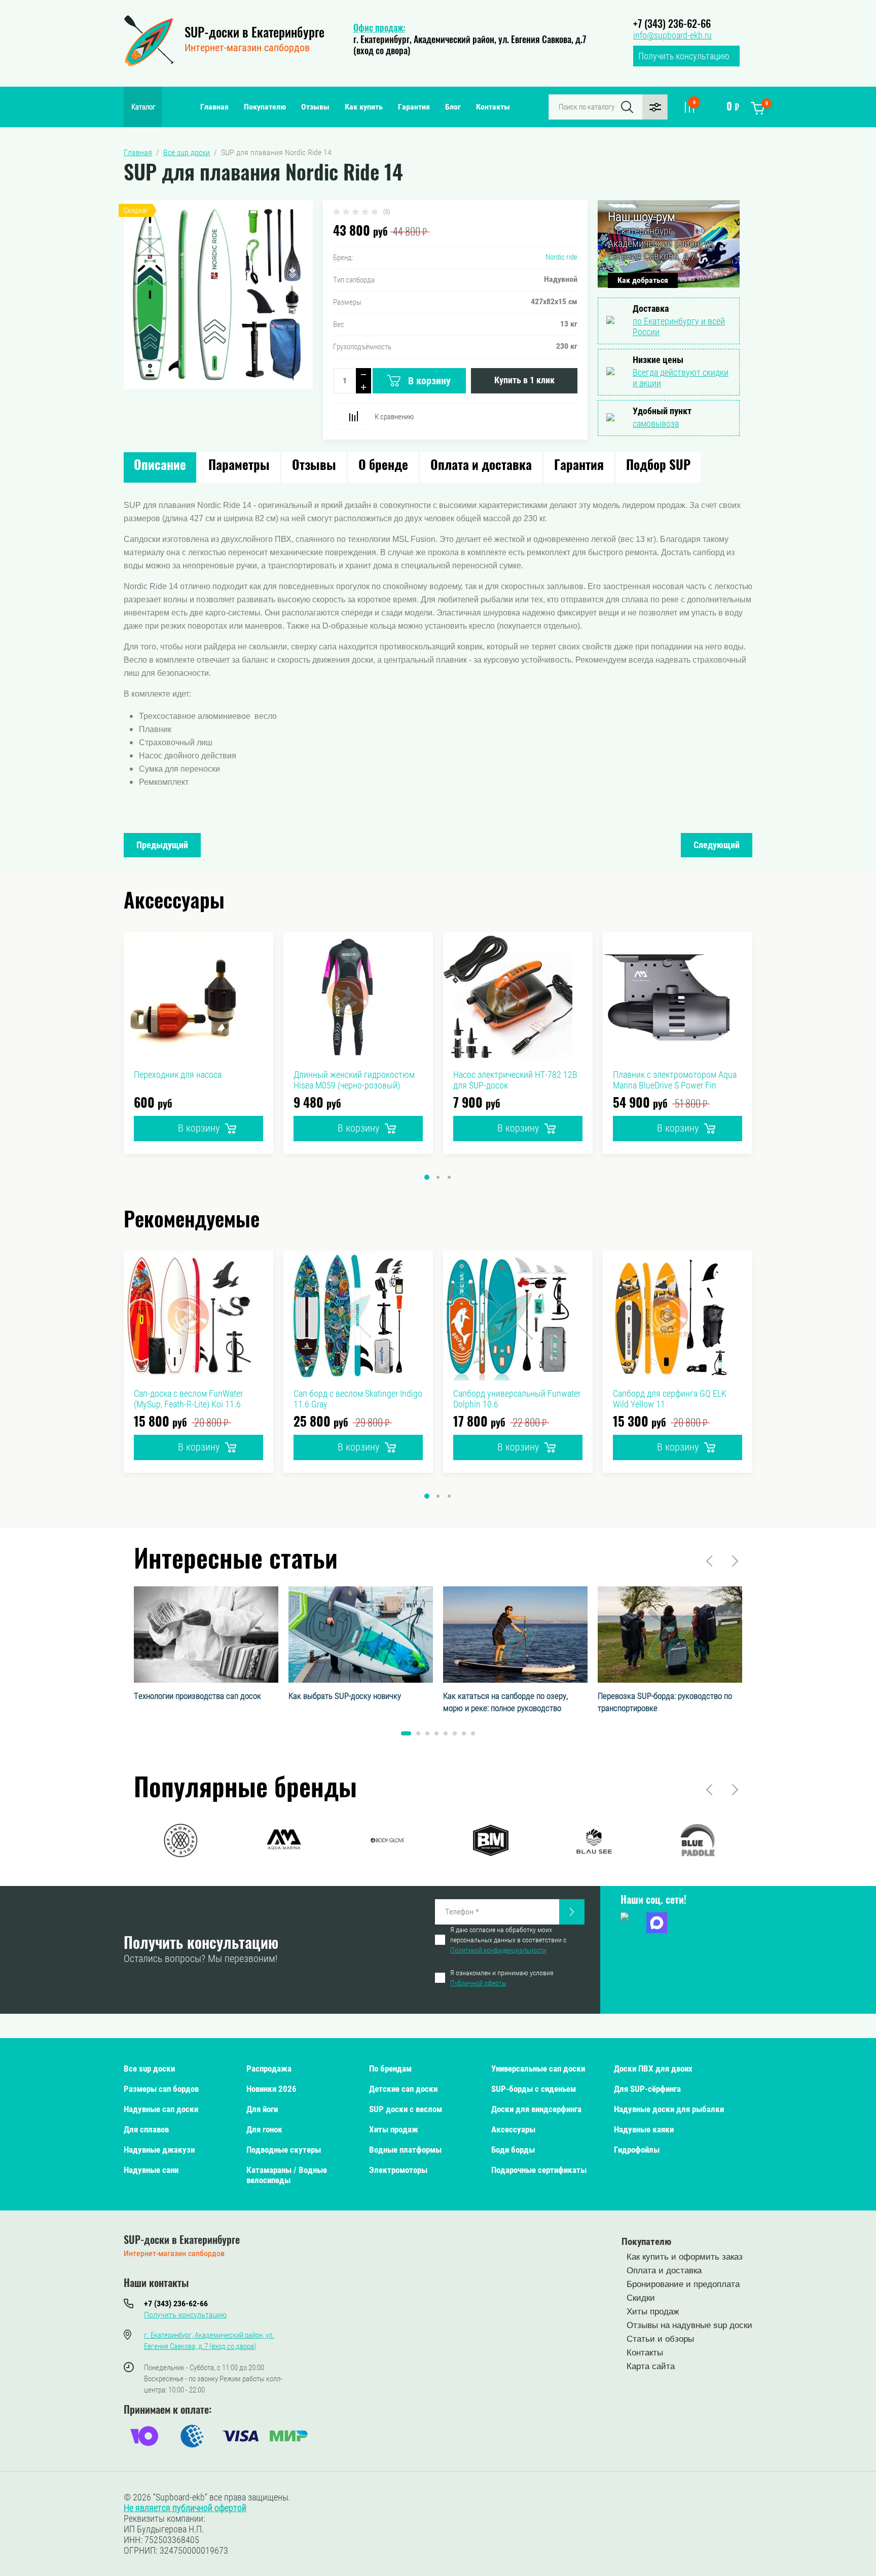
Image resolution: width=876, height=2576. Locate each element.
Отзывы (315, 107)
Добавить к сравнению (353, 416)
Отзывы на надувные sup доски (689, 2325)
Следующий (717, 845)
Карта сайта (651, 2366)
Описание (160, 466)
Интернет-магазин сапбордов (247, 48)
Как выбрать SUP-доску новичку (345, 1696)
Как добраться (643, 280)
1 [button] (427, 1177)
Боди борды (513, 2150)
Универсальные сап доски (538, 2069)
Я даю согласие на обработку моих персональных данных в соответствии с (508, 1940)
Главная (214, 107)
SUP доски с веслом (406, 2109)
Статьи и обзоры (660, 2339)
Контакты (493, 107)
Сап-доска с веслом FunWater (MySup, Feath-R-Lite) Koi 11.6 (188, 1399)
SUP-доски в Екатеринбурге (254, 34)
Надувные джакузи (159, 2150)
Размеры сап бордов (161, 2089)
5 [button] (446, 1733)
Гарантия (414, 107)
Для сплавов (146, 2129)
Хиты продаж (394, 2129)
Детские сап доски (403, 2089)
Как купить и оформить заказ (685, 2257)
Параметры (239, 466)
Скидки (641, 2298)
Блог (453, 107)
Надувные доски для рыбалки (669, 2109)
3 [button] (449, 1177)
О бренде (383, 466)
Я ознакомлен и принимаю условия (502, 1978)
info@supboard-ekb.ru (672, 35)
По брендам (390, 2069)
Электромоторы (398, 2170)
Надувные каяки (644, 2129)
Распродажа (269, 2069)
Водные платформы (405, 2150)
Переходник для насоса (178, 1075)
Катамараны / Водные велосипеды (287, 2175)
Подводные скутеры (284, 2150)
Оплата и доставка (481, 466)
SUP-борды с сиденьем (534, 2089)
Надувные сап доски (161, 2109)
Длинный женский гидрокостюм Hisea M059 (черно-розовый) (354, 1080)
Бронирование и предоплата (683, 2284)
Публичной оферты (478, 1983)
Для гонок (264, 2129)
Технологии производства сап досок (197, 1696)
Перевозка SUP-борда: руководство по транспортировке (665, 1702)
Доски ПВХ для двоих (653, 2069)
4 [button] (436, 1733)
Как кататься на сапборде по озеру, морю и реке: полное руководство (505, 1702)
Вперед (734, 1561)
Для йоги (262, 2109)
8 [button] (473, 1733)
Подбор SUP (658, 466)
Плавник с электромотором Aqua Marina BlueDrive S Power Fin (675, 1080)
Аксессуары (513, 2129)
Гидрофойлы (637, 2150)
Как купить (364, 107)
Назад (710, 1561)
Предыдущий (162, 845)
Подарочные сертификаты (539, 2170)
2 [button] (438, 1177)
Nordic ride (561, 257)
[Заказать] (572, 1912)
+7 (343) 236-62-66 (672, 25)
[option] (198, 1043)
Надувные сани (151, 2170)
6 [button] (455, 1733)
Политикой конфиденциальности (498, 1950)
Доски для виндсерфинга (536, 2109)
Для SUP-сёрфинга (647, 2089)
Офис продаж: (379, 29)
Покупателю (265, 107)
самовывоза (656, 424)
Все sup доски (149, 2069)
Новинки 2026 (271, 2089)
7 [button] (464, 1733)
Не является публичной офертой (185, 2508)
